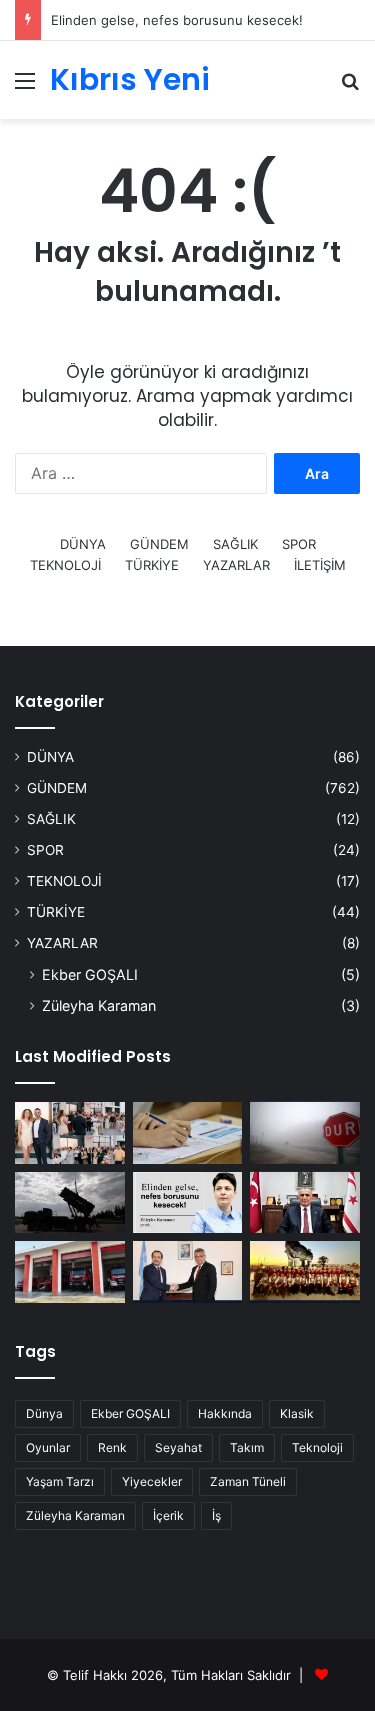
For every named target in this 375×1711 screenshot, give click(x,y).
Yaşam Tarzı (60, 1481)
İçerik (168, 1515)
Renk (112, 1447)
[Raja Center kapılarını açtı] (70, 1133)
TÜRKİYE (152, 565)
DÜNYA (83, 544)
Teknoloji (317, 1447)
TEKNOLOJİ (65, 565)
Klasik (297, 1413)
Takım (247, 1447)
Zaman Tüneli (248, 1481)
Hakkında (225, 1413)
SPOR (299, 544)
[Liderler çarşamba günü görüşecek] (188, 1272)
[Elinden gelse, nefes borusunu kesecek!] (188, 1203)
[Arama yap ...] (350, 87)
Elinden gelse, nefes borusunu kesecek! (177, 20)
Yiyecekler (152, 1481)
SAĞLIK (235, 544)
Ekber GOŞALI (90, 974)
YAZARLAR (236, 565)
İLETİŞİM (320, 565)
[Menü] (25, 87)
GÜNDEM (159, 544)
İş (216, 1515)
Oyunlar (48, 1447)
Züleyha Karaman (99, 1005)
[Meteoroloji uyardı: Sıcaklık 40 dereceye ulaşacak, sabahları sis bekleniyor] (305, 1133)
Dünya (44, 1413)
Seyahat (178, 1447)
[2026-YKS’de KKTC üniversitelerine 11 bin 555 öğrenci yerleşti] (188, 1133)
